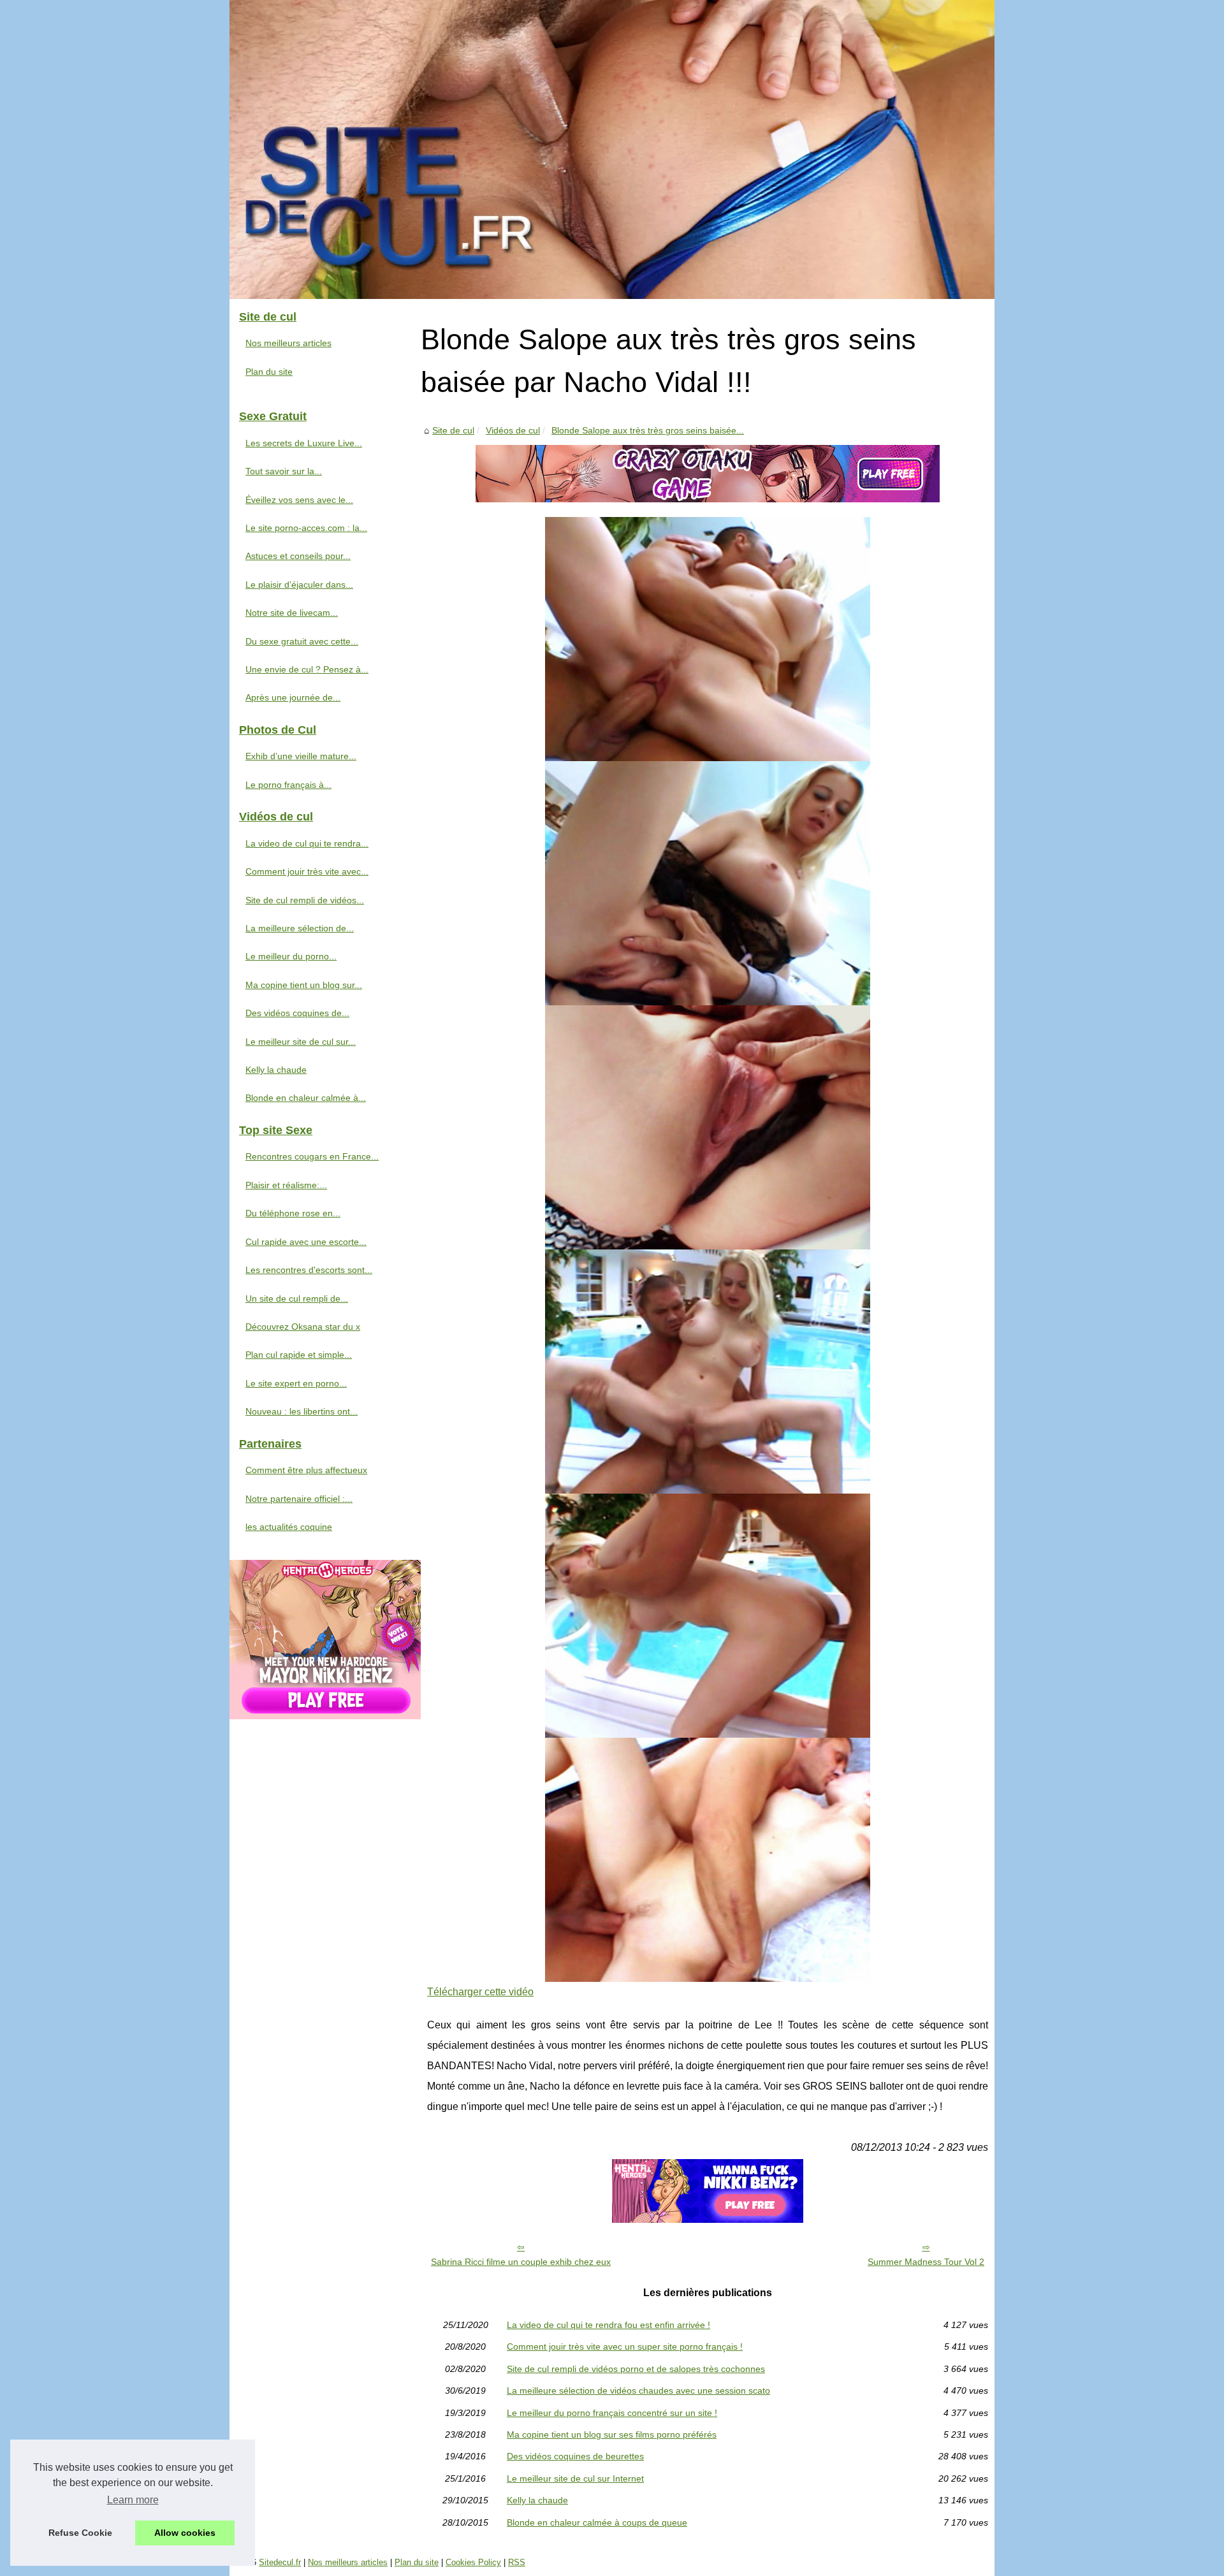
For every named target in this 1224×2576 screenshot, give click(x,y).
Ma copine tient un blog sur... (304, 985)
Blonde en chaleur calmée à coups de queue (597, 2522)
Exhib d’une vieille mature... (301, 756)
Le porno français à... (288, 785)
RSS (517, 2562)
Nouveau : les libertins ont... (302, 1411)
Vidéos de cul (513, 430)
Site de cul (453, 430)
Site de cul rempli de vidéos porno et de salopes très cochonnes (636, 2369)
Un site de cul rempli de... (297, 1299)
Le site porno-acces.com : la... (306, 528)
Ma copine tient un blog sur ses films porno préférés (612, 2434)
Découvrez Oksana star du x (303, 1327)
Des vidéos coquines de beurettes (575, 2456)
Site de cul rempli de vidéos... (305, 900)
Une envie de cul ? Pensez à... (307, 669)
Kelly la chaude (537, 2500)
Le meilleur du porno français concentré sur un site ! (612, 2413)
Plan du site (269, 372)
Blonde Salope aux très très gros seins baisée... (648, 430)
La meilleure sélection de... (300, 928)
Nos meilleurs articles (288, 343)
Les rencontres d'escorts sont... (309, 1270)
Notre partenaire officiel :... (299, 1499)
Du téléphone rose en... (293, 1213)
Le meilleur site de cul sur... (301, 1042)
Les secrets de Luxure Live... (304, 443)
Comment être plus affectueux (306, 1470)
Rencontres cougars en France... (312, 1156)
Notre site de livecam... (292, 613)
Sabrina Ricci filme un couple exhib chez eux (521, 2262)
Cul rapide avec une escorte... (306, 1242)
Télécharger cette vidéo (480, 1992)
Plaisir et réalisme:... (286, 1185)
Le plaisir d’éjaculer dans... (299, 585)
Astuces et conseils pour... (298, 556)
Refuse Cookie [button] (80, 2533)
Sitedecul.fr (280, 2562)
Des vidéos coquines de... (297, 1013)
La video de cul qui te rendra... (307, 843)
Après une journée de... (293, 697)
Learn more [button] (133, 2500)
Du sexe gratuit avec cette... (302, 641)
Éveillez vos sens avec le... (299, 500)
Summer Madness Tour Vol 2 (926, 2262)
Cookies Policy (473, 2562)
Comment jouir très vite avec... (307, 871)
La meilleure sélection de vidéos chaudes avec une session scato (638, 2390)
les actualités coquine (289, 1527)
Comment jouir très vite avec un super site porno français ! (625, 2347)
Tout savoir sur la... (284, 471)
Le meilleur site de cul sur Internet (575, 2478)
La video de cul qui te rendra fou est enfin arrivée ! (608, 2325)
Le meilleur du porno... (291, 956)
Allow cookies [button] (185, 2533)
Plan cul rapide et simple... (299, 1355)
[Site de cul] (612, 149)
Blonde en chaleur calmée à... (306, 1098)
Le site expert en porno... (296, 1383)
